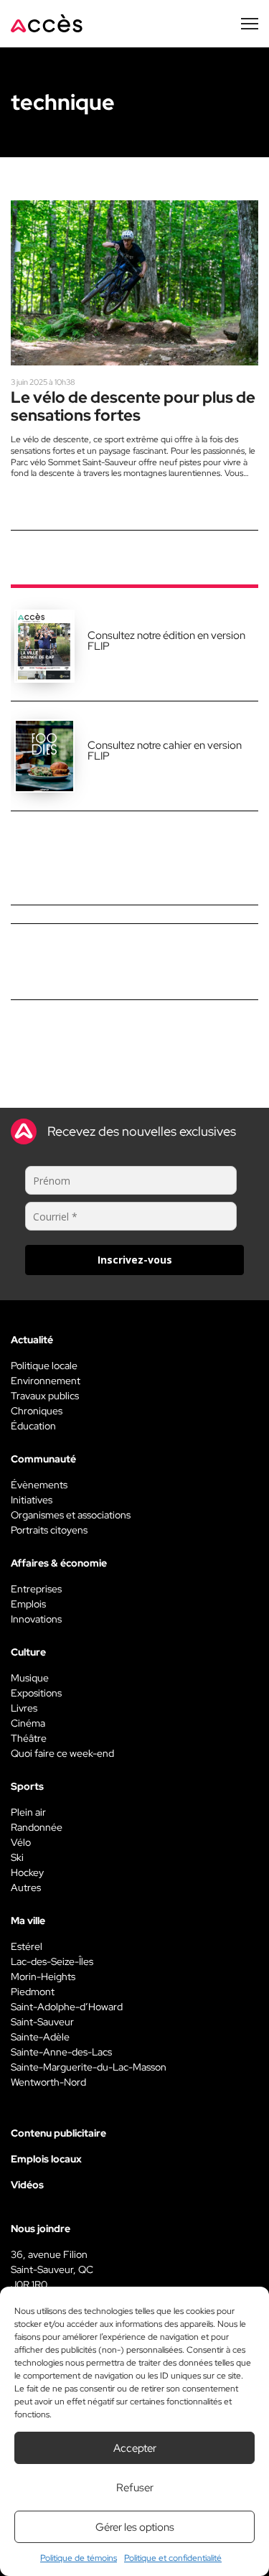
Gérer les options (135, 2527)
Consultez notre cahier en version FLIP (165, 751)
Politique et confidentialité (173, 2558)
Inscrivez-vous (135, 1260)
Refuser (135, 2488)
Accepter (135, 2448)
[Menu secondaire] (250, 24)
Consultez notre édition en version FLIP (166, 641)
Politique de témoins (79, 2558)
